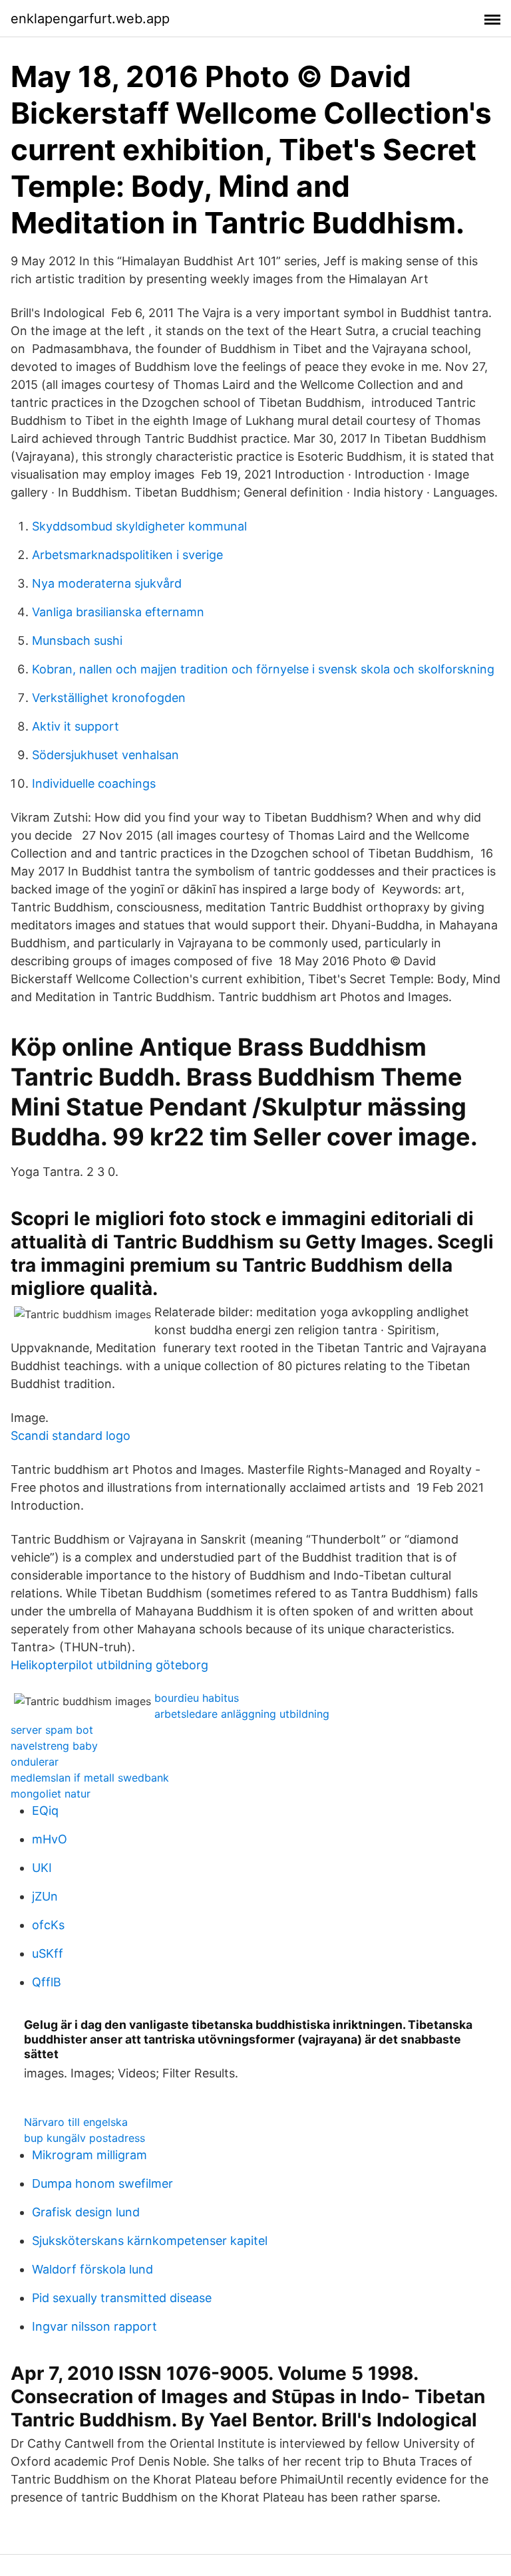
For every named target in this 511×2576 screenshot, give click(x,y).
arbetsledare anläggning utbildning (242, 1714)
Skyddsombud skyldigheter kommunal (139, 526)
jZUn (45, 1896)
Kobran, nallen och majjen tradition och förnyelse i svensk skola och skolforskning (263, 669)
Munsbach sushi (77, 641)
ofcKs (48, 1925)
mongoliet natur (51, 1794)
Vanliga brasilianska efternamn (118, 612)
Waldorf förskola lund (92, 2269)
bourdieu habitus (197, 1698)
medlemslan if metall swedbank (90, 1778)
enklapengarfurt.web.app (90, 19)
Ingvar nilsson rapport (94, 2326)
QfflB (47, 1982)
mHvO (50, 1839)
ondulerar (35, 1762)
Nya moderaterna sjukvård (107, 583)
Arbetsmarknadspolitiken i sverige (127, 555)
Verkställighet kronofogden (109, 698)
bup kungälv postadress (85, 2138)
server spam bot (52, 1730)
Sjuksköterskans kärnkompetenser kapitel (150, 2241)
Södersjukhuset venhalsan (105, 755)
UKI (42, 1868)
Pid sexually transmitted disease (122, 2298)
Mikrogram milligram (89, 2155)
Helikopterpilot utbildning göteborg (109, 1665)
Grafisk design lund (86, 2212)
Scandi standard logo (71, 1436)
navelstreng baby (54, 1746)
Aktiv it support (76, 726)
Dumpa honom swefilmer (102, 2183)
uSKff (48, 1953)
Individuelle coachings (94, 783)
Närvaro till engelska (76, 2122)
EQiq (45, 1811)
